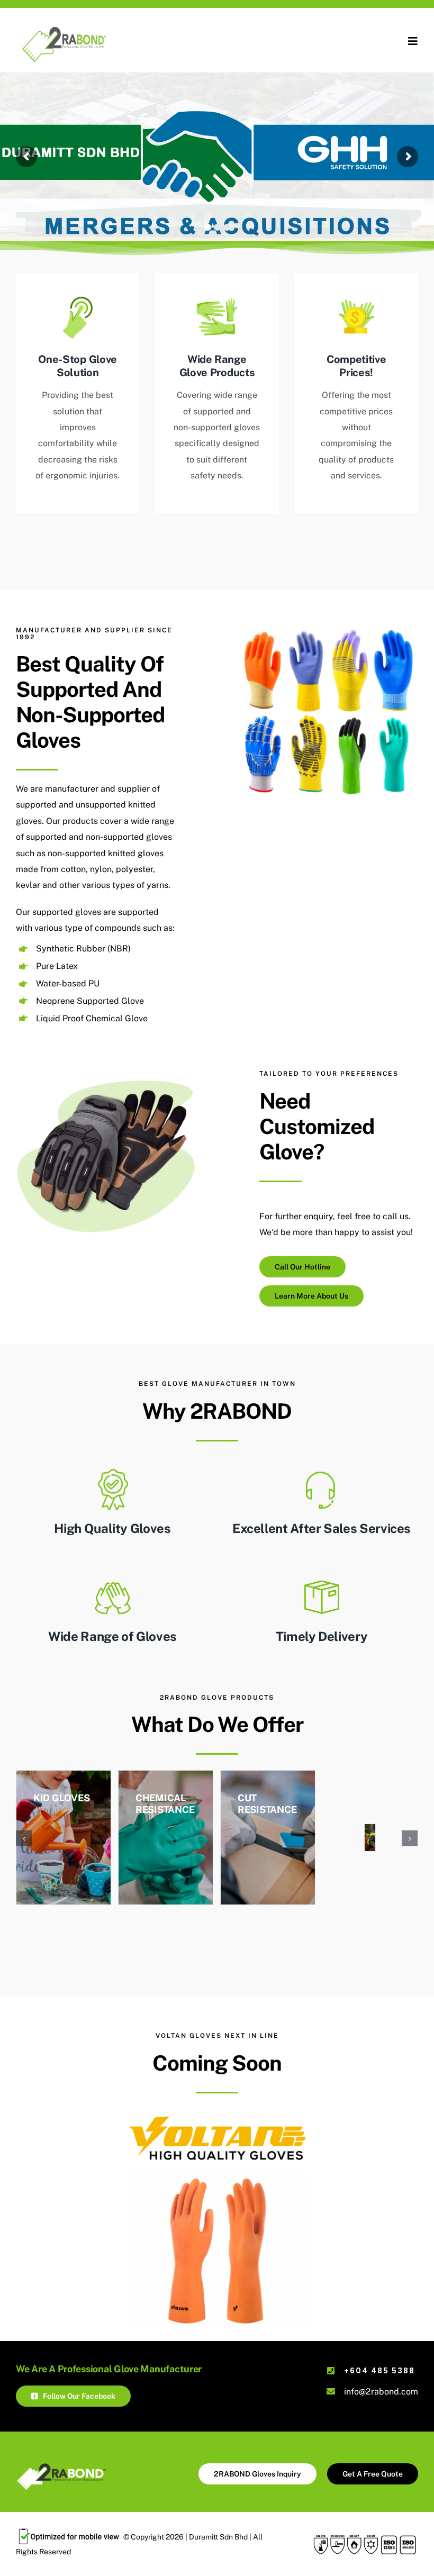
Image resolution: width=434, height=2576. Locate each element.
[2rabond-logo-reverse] (61, 2467)
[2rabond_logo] (71, 28)
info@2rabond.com (381, 2392)
